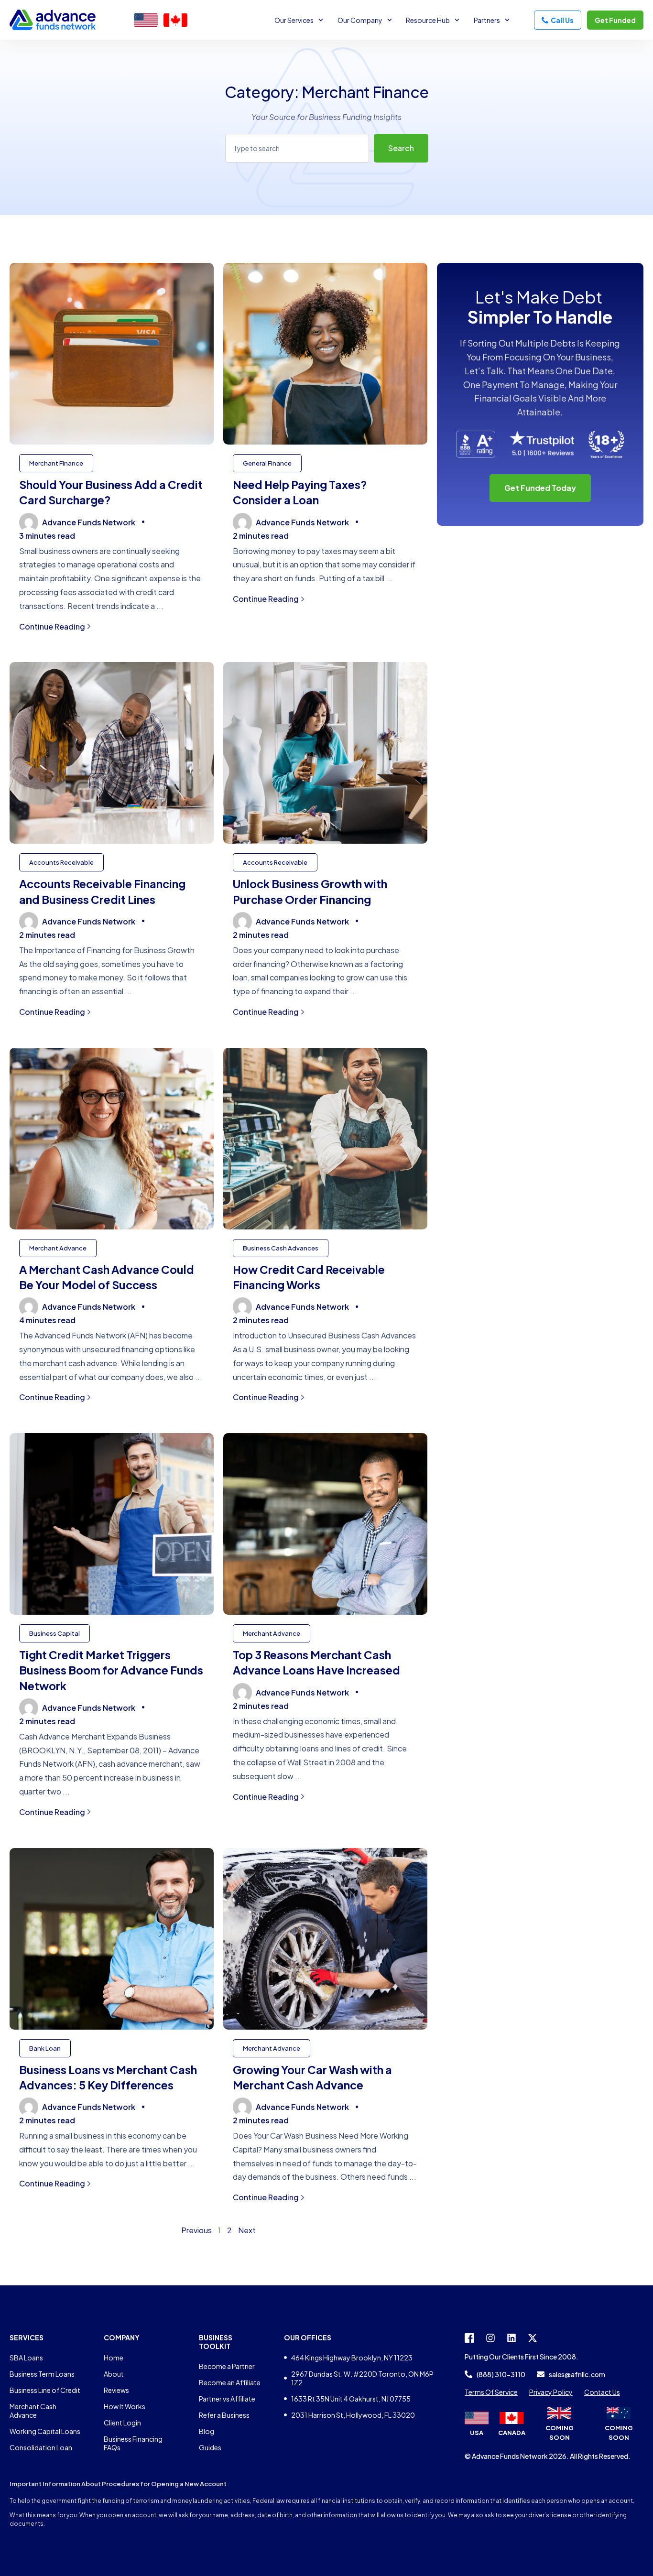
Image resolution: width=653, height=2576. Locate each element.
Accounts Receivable (61, 862)
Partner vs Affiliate (227, 2399)
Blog (207, 2431)
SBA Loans (26, 2358)
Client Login (122, 2423)
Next (247, 2230)
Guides (210, 2447)
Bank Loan (45, 2048)
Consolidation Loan (41, 2447)
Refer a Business (224, 2415)
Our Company (360, 20)
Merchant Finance (56, 463)
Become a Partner (227, 2366)
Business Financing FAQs (133, 2443)
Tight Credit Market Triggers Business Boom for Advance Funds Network (111, 1670)
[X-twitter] (533, 2338)
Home (114, 2358)
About (114, 2374)
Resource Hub (428, 20)
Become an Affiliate (230, 2382)
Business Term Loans (42, 2374)
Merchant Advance (58, 1248)
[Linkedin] (512, 2338)
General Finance (267, 463)
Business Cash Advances (281, 1248)
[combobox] (297, 148)
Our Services (294, 20)
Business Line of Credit (45, 2390)
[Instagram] (490, 2338)
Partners (487, 20)
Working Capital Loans (45, 2431)
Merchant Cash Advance (33, 2411)
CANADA (512, 2433)
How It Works (125, 2406)
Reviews (116, 2390)
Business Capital (54, 1633)
